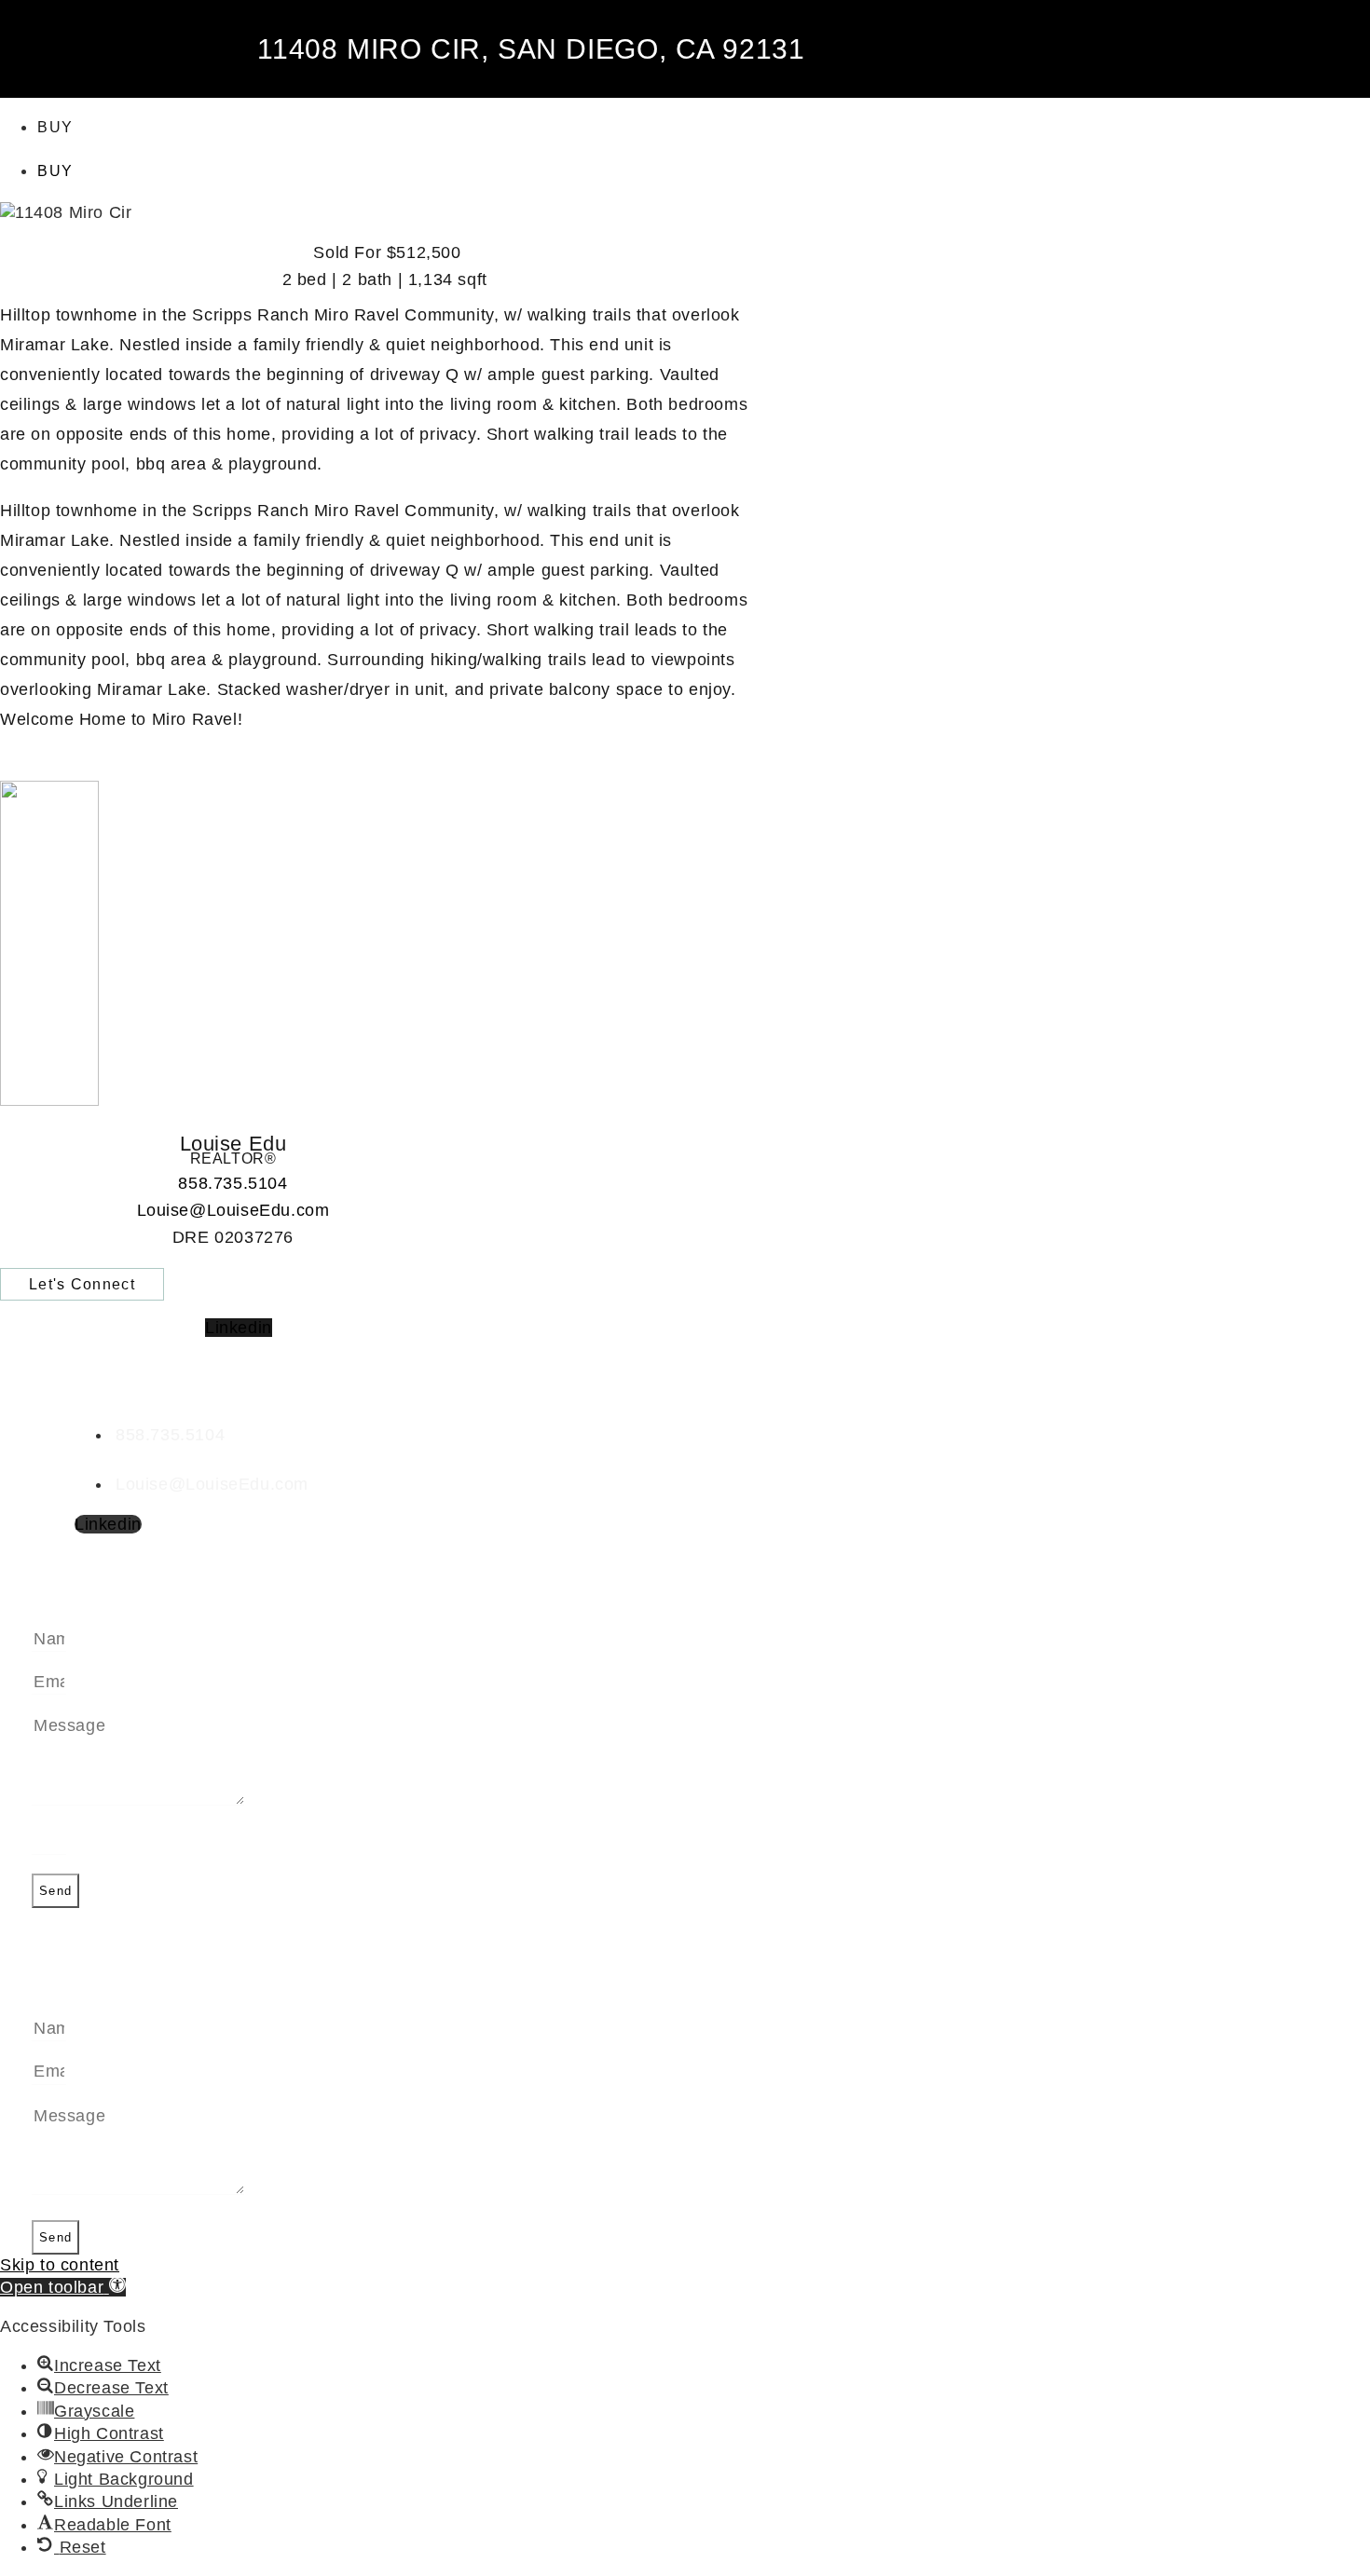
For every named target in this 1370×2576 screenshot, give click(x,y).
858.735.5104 (233, 1183)
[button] (63, 2287)
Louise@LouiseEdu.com (233, 1210)
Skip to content (60, 2265)
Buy (55, 127)
